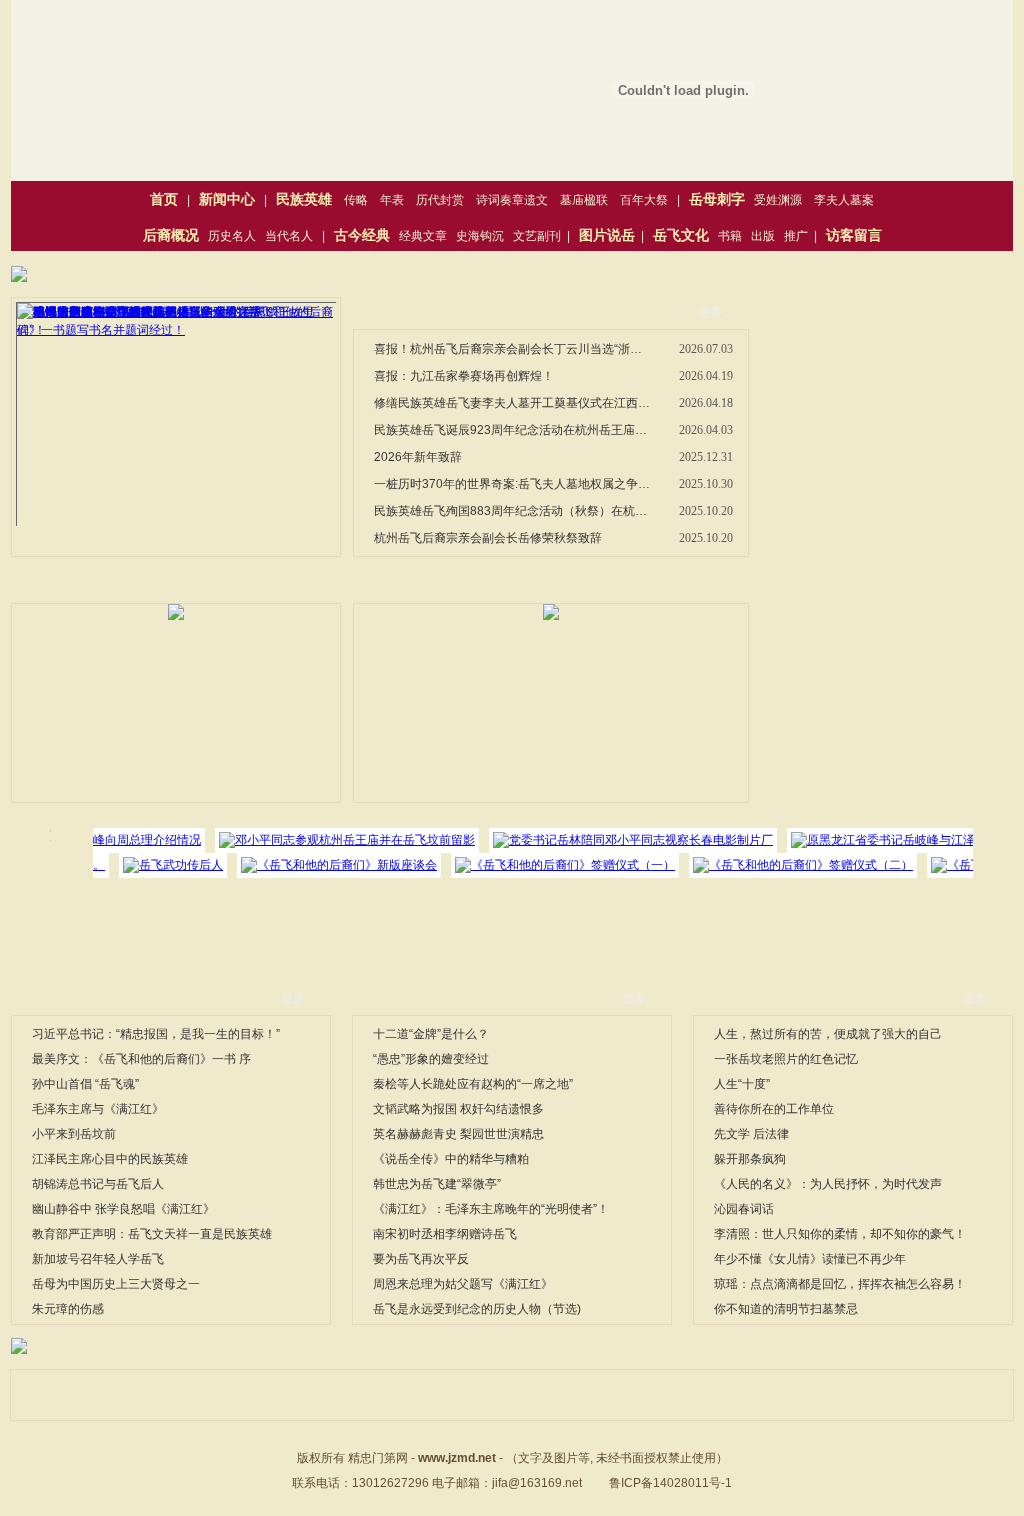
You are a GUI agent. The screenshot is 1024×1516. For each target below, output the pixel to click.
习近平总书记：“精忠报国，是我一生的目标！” (156, 1034)
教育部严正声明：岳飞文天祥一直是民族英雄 (152, 1234)
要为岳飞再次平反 (421, 1259)
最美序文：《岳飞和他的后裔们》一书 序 (141, 1059)
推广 (796, 236)
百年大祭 (644, 200)
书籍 (730, 236)
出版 (763, 236)
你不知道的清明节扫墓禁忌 (786, 1309)
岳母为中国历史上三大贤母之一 (116, 1284)
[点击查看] (19, 278)
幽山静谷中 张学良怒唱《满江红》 (123, 1209)
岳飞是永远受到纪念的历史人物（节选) (477, 1309)
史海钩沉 (480, 236)
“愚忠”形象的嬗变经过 (431, 1059)
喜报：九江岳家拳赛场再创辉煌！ (464, 376)
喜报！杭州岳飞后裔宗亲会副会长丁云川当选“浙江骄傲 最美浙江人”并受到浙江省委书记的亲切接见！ (513, 349)
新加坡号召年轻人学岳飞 (98, 1259)
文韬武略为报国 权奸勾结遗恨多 (458, 1109)
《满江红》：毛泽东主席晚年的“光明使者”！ (491, 1209)
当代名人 (289, 236)
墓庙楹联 (584, 200)
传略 (356, 200)
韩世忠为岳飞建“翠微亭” (437, 1184)
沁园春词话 (744, 1209)
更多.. (714, 312)
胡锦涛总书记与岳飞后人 (98, 1184)
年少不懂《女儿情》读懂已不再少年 (810, 1259)
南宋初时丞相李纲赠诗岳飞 (445, 1234)
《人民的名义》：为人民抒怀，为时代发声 (828, 1184)
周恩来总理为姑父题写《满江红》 (463, 1284)
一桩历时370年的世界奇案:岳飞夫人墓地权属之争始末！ (513, 484)
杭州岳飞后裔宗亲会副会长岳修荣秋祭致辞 (488, 538)
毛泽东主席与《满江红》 (98, 1109)
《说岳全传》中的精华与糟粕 (451, 1159)
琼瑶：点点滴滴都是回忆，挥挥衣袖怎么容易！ (840, 1284)
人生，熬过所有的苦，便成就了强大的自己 (828, 1034)
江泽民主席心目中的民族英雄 (110, 1159)
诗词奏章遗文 (512, 200)
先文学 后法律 (751, 1134)
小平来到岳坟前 (74, 1134)
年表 (392, 200)
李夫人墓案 (844, 200)
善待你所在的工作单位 (774, 1109)
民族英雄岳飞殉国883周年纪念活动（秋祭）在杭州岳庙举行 (513, 511)
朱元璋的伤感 (68, 1309)
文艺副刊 (537, 236)
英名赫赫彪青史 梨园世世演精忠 (458, 1134)
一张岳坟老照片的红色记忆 (786, 1059)
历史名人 (232, 236)
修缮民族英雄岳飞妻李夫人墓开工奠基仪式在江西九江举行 (513, 403)
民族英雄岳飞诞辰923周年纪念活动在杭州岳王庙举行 (513, 430)
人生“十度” (742, 1084)
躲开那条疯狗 (750, 1159)
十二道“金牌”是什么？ (431, 1034)
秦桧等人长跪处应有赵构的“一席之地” (473, 1084)
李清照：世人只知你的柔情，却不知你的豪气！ (840, 1234)
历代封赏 (440, 200)
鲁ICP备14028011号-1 (670, 1483)
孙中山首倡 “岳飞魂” (85, 1084)
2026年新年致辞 (418, 457)
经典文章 (423, 236)
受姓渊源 (778, 200)
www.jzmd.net (457, 1458)
